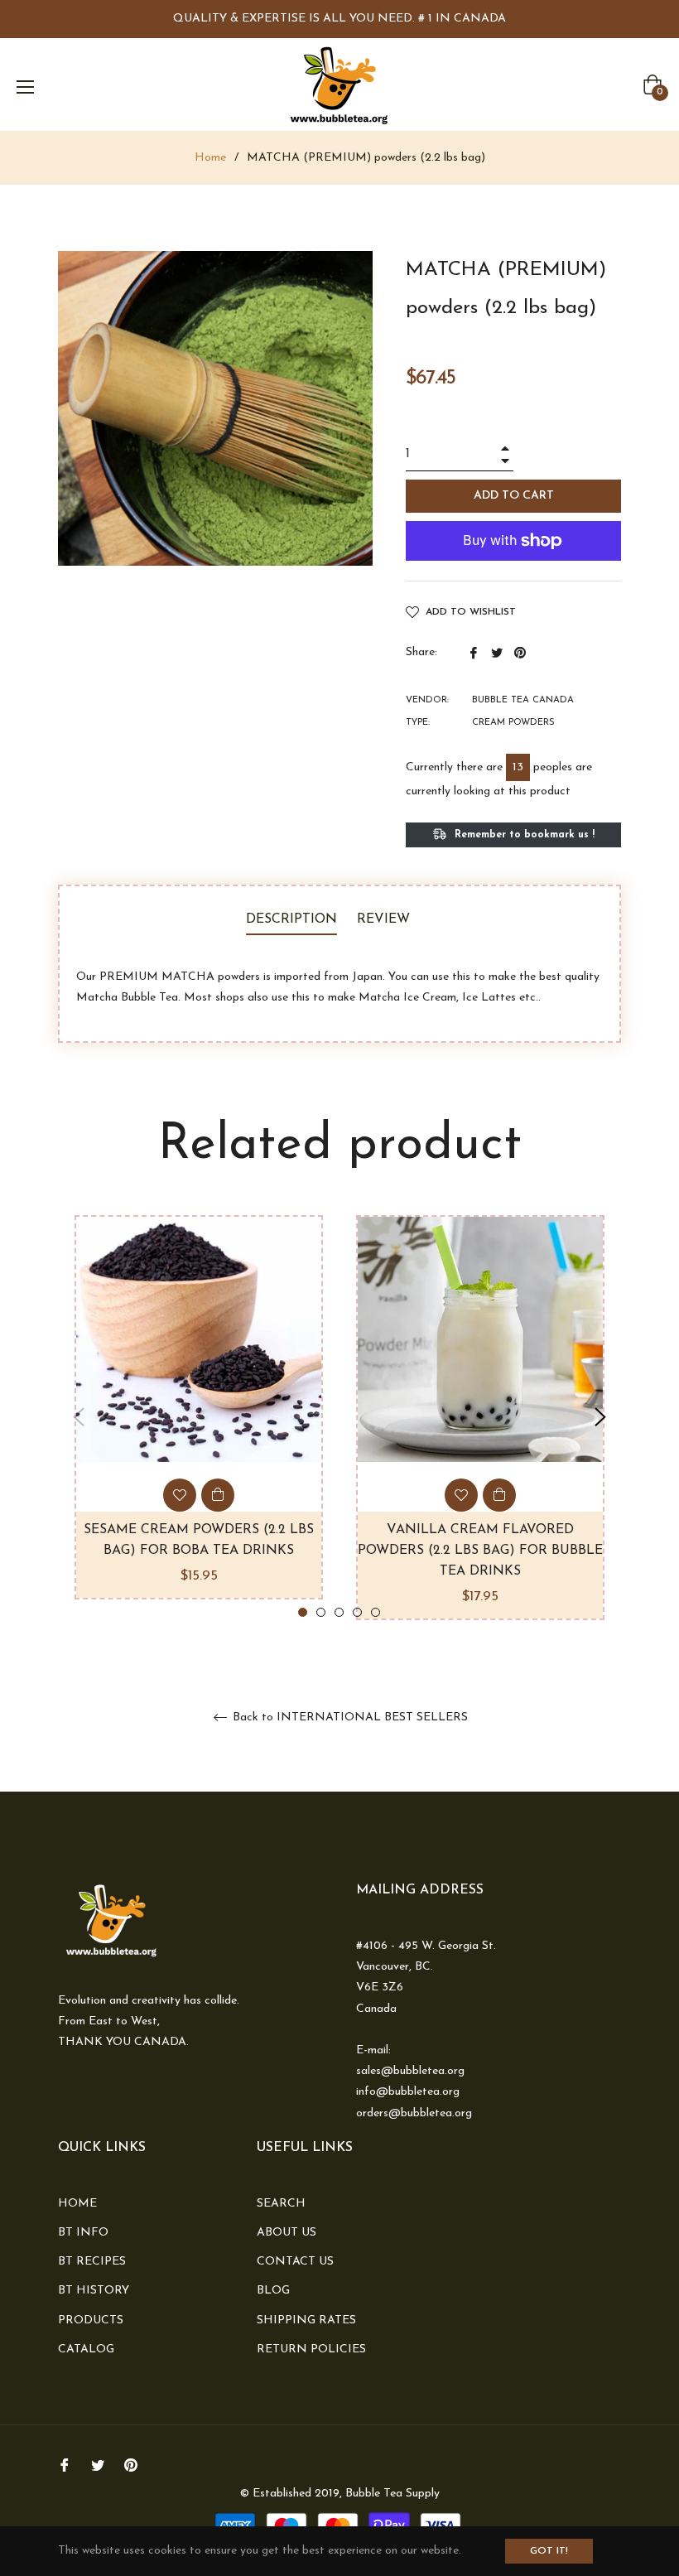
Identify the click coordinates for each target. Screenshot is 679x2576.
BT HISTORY (94, 2291)
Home (210, 158)
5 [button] (376, 1612)
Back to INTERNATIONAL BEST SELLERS (349, 1717)
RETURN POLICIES (311, 2349)
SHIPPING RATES (306, 2320)
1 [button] (303, 1612)
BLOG (273, 2291)
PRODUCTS (91, 2320)
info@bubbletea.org (408, 2092)
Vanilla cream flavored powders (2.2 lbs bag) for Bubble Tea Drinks (480, 1551)
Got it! (549, 2551)
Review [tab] (385, 919)
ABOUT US (287, 2233)
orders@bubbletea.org (414, 2113)
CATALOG (86, 2349)
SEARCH (281, 2204)
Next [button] (600, 1417)
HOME (77, 2204)
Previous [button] (79, 1417)
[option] (199, 1407)
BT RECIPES (92, 2262)
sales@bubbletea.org (410, 2071)
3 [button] (339, 1612)
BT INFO (83, 2233)
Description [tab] (291, 919)
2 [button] (321, 1612)
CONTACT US (295, 2262)
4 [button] (357, 1612)
